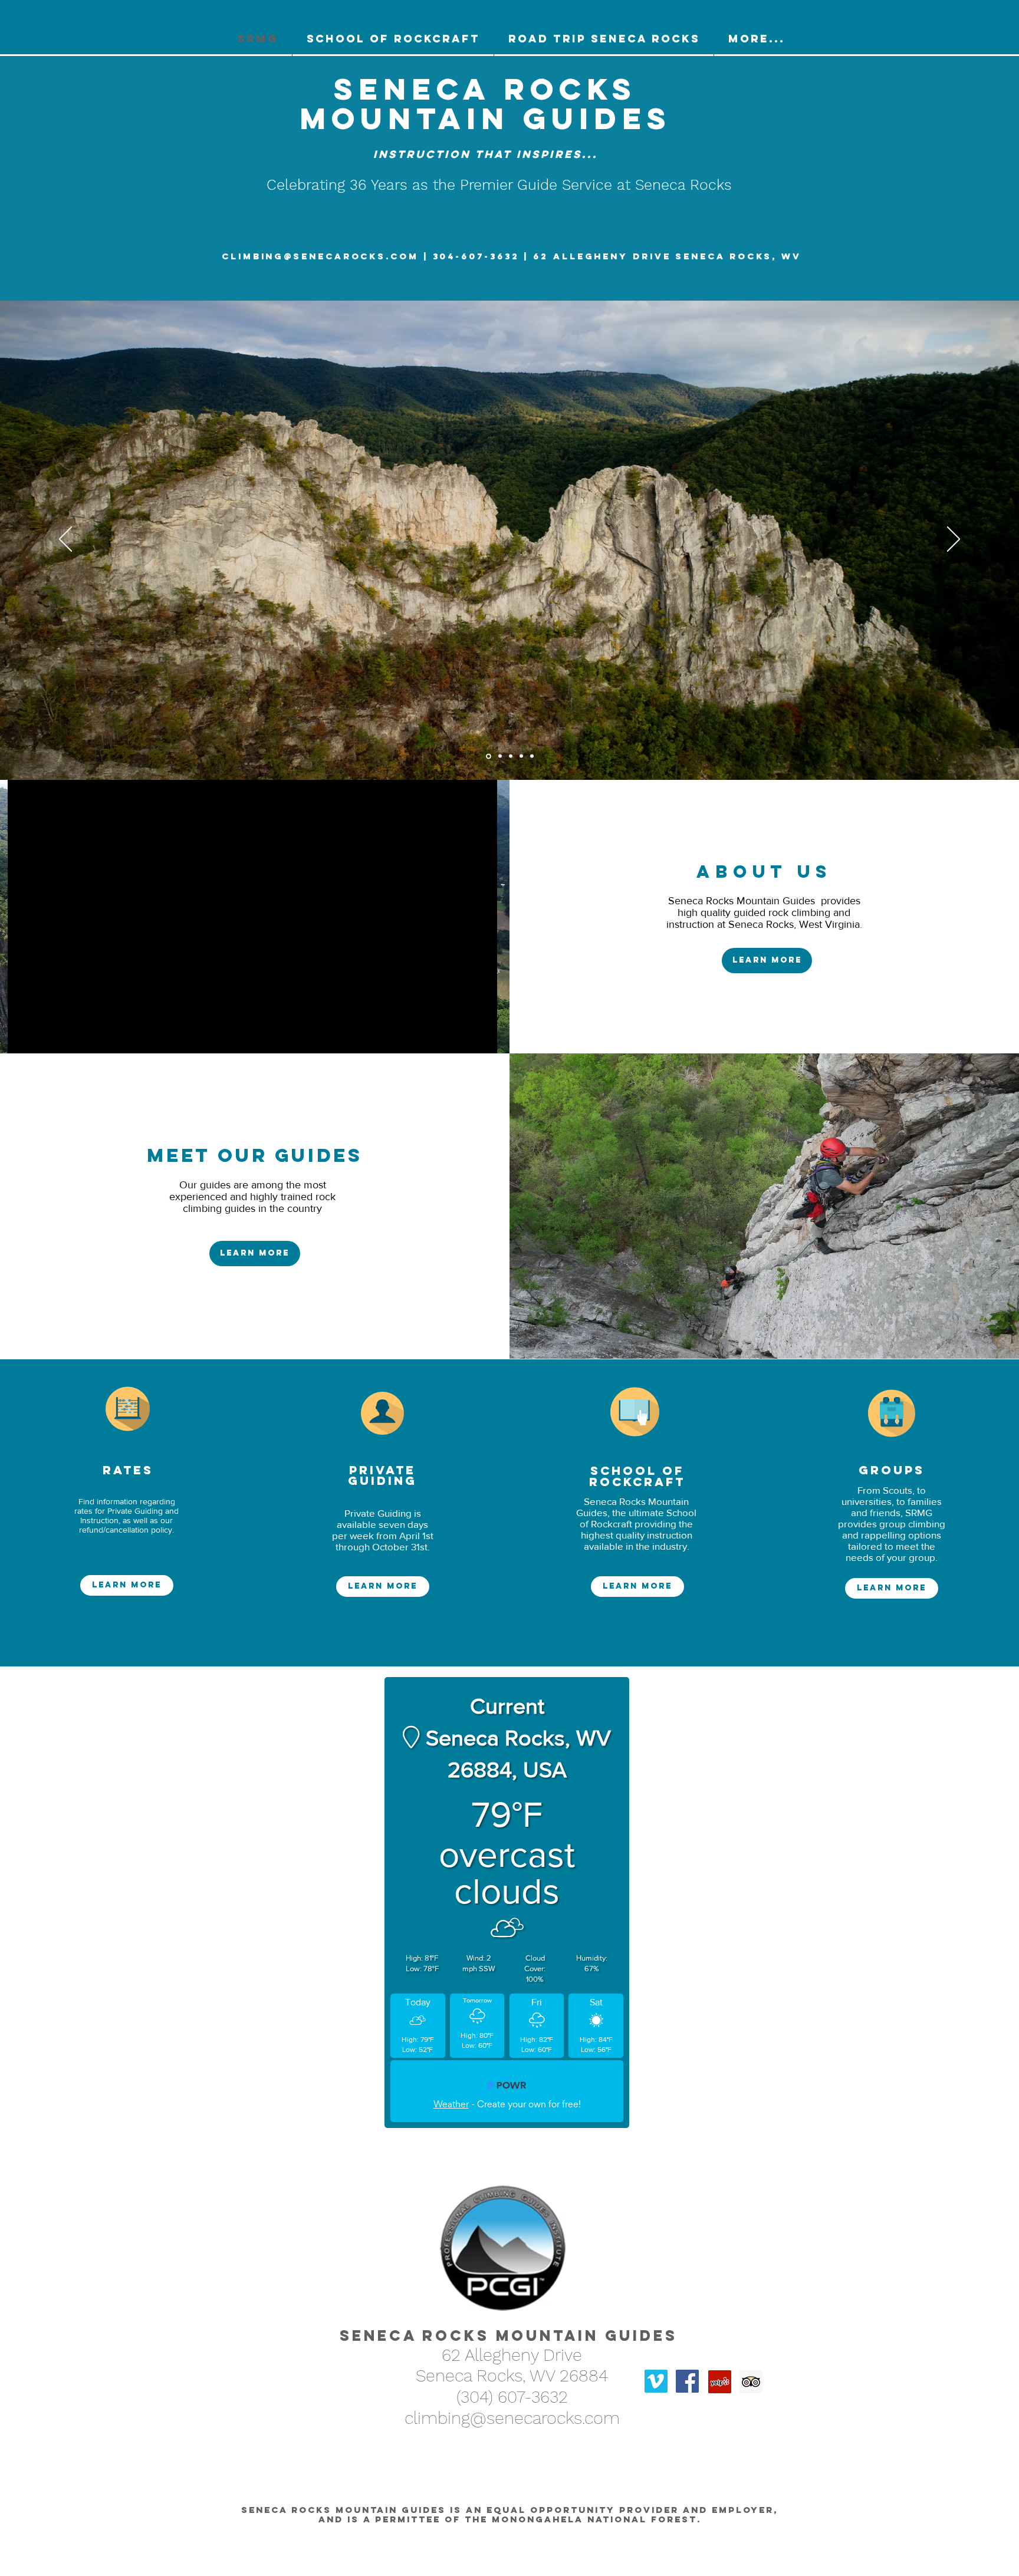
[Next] (954, 540)
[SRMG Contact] (488, 756)
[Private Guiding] (521, 756)
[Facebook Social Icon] (687, 2372)
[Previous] (65, 540)
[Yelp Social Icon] (720, 2372)
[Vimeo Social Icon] (656, 2372)
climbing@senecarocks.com (320, 256)
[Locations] (511, 756)
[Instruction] (532, 756)
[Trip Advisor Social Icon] (751, 2372)
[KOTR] (499, 756)
